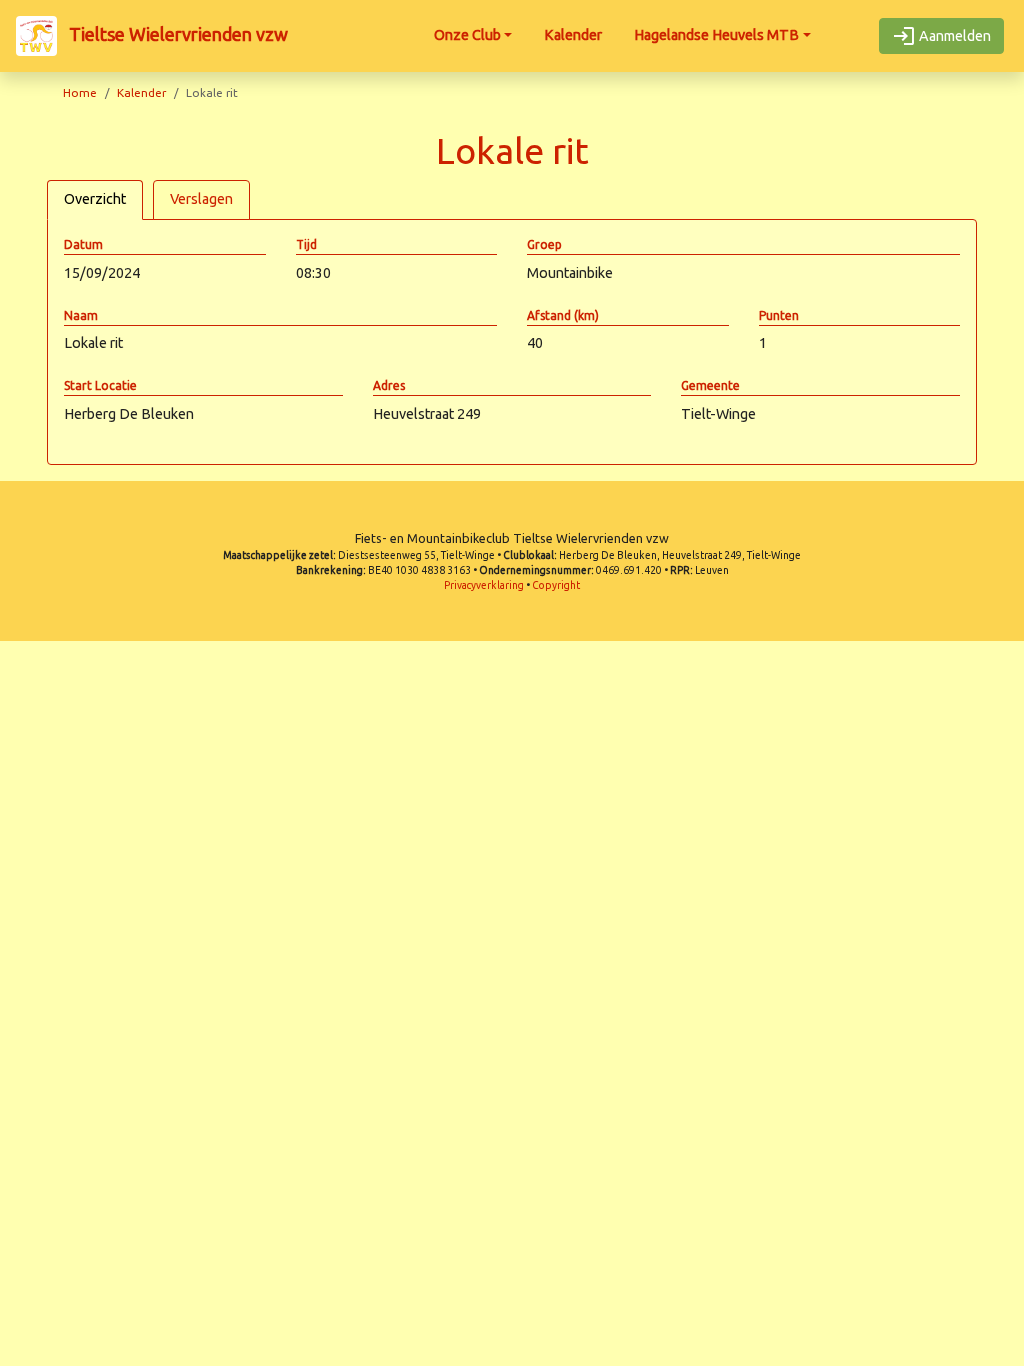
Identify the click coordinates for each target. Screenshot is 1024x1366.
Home (80, 92)
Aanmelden (953, 36)
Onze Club (467, 35)
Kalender (573, 35)
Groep (544, 244)
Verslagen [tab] (201, 199)
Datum (83, 244)
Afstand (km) (563, 315)
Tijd (306, 244)
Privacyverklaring (484, 585)
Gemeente (710, 385)
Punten (779, 315)
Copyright (556, 585)
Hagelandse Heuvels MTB (716, 35)
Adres (389, 385)
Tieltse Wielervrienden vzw (176, 34)
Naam (81, 315)
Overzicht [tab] (95, 199)
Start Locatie (100, 385)
